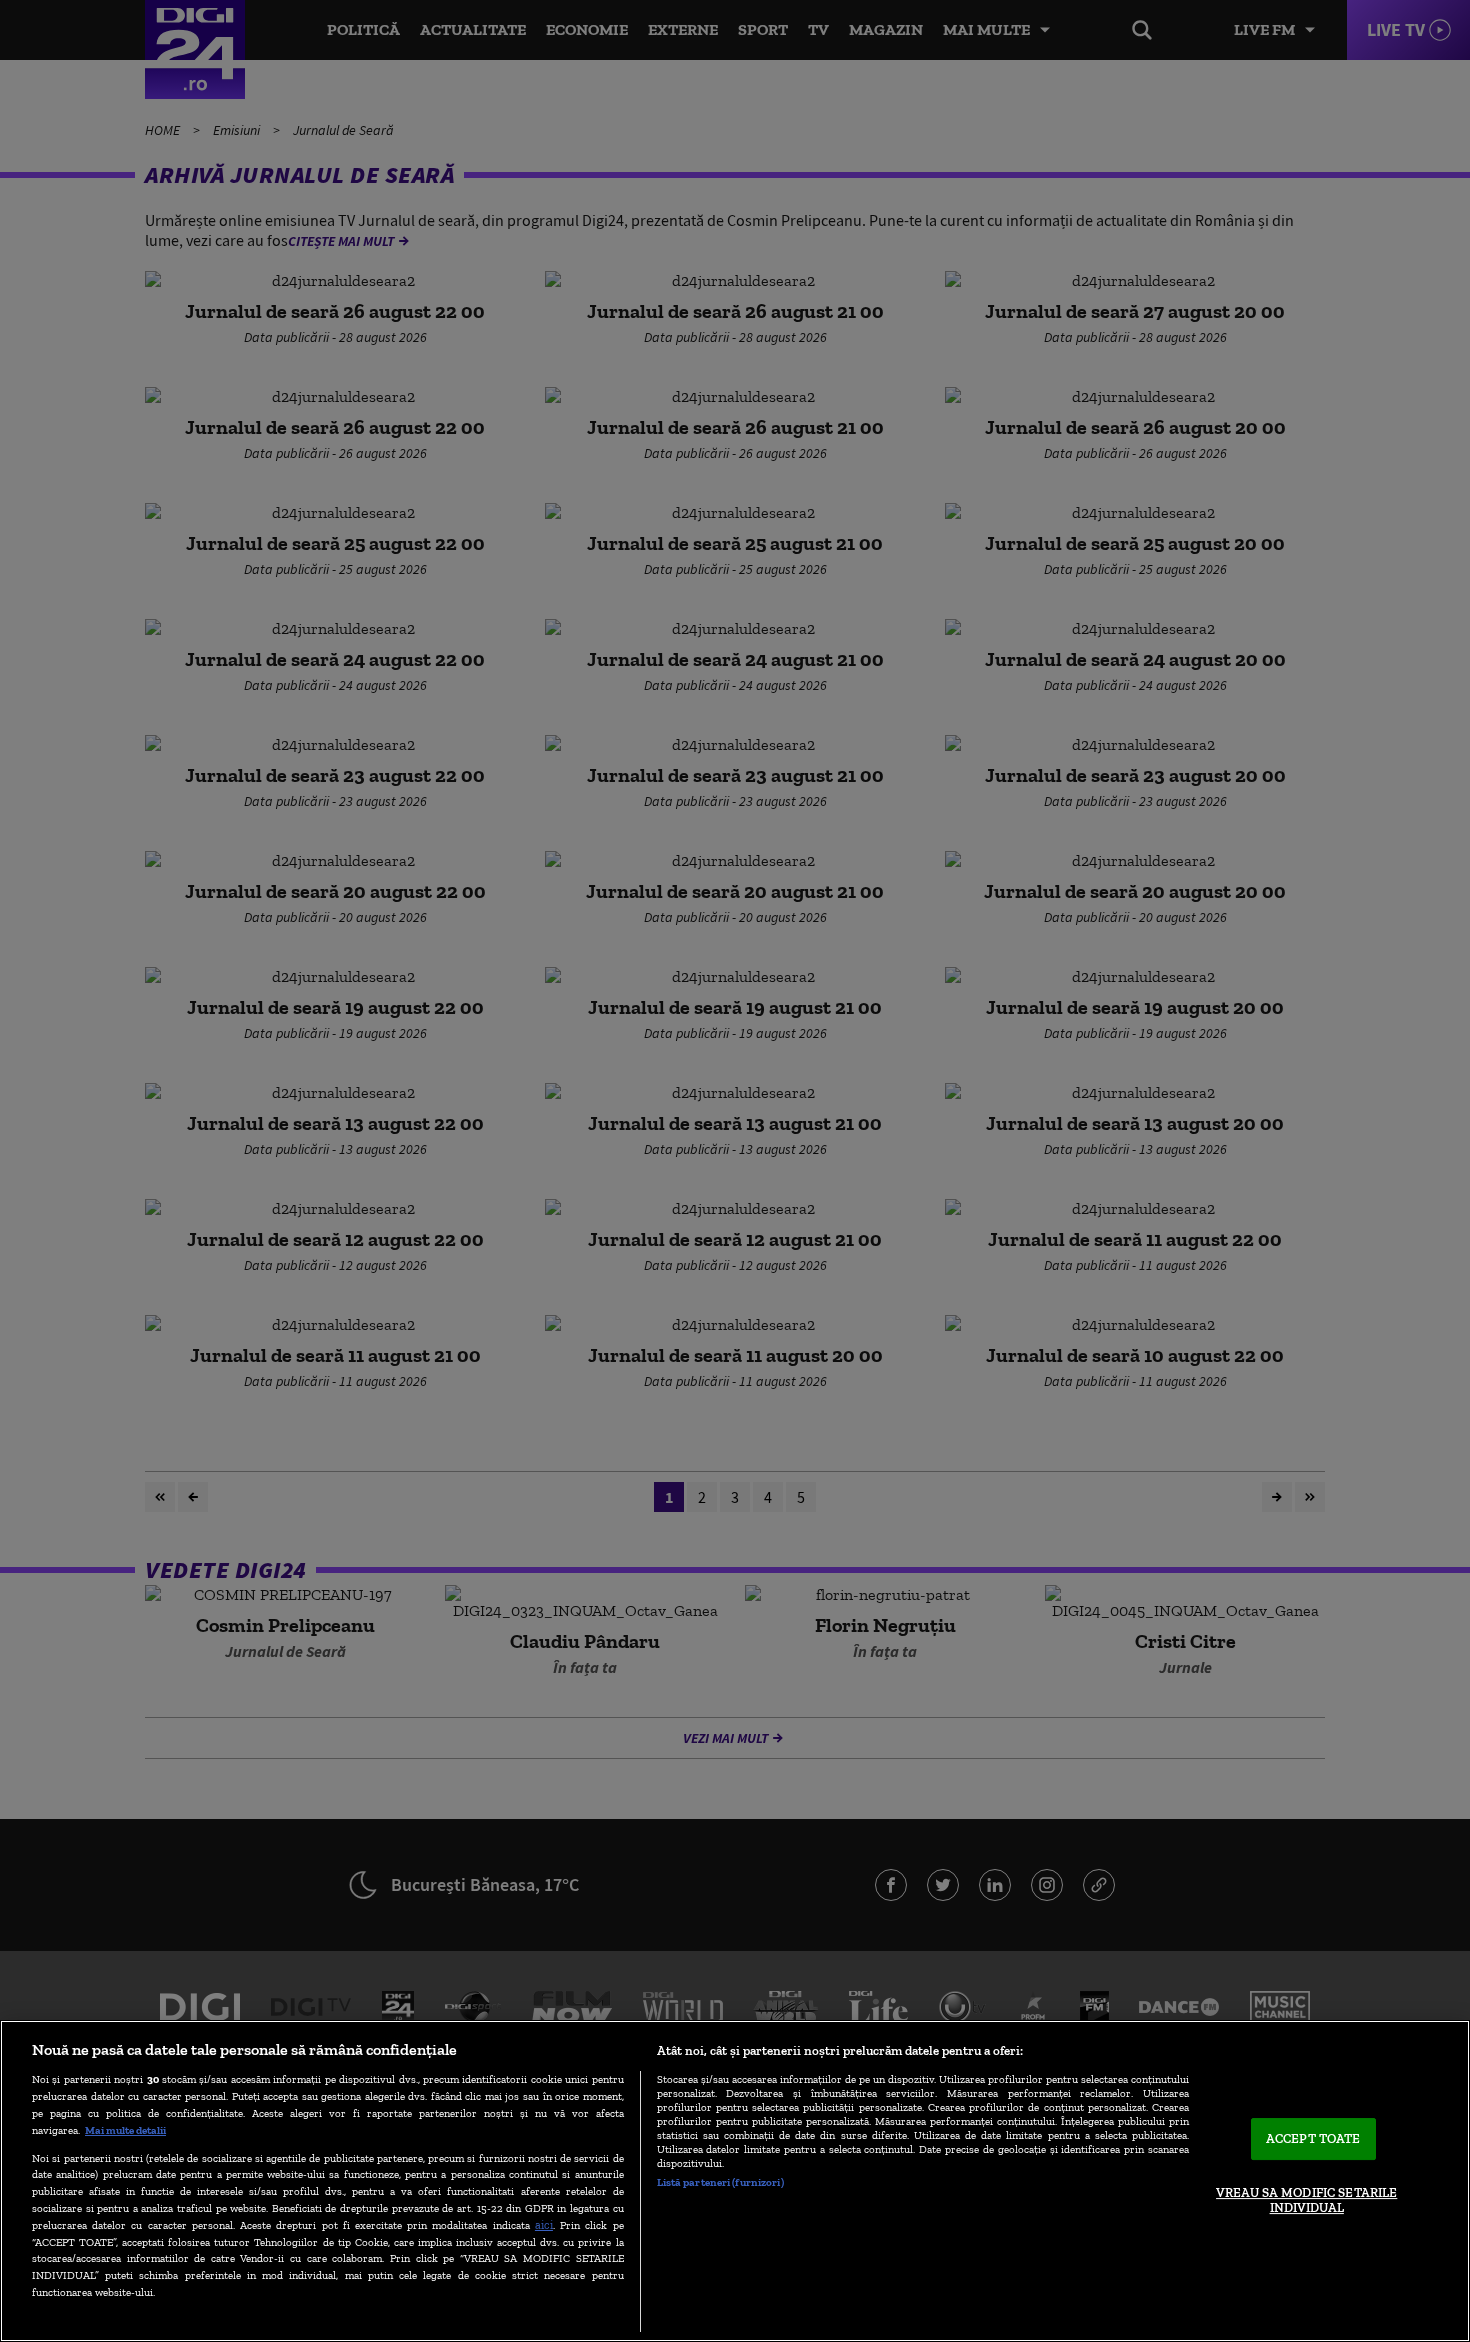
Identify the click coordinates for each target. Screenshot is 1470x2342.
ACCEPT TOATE (1313, 2138)
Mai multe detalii (125, 2130)
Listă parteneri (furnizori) (720, 2182)
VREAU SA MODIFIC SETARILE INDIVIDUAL (1306, 2200)
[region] (735, 2181)
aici (544, 2224)
